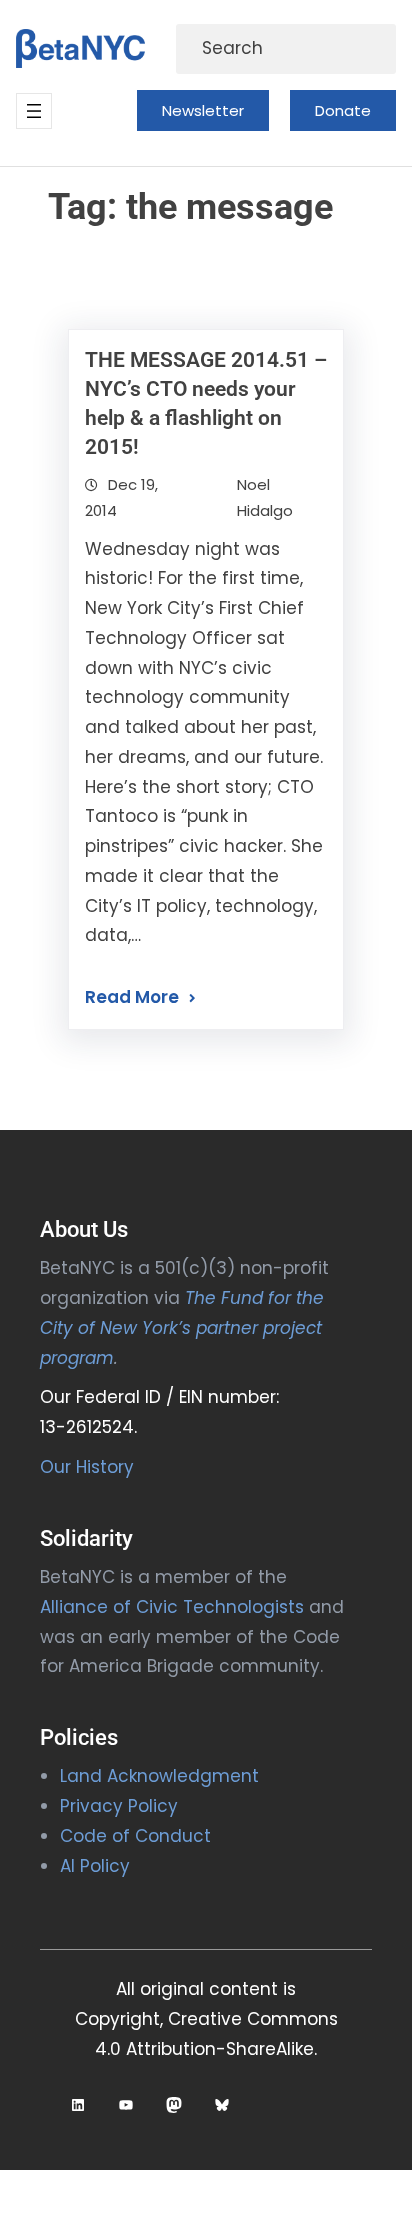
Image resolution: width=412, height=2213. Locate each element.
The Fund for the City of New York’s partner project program (182, 1328)
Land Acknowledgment (159, 1776)
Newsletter (203, 110)
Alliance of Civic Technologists (172, 1607)
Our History (87, 1467)
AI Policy (95, 1866)
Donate (343, 110)
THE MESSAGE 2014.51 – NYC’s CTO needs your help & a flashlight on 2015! (206, 403)
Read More (132, 997)
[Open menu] (34, 111)
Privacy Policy (119, 1806)
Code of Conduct (135, 1836)
